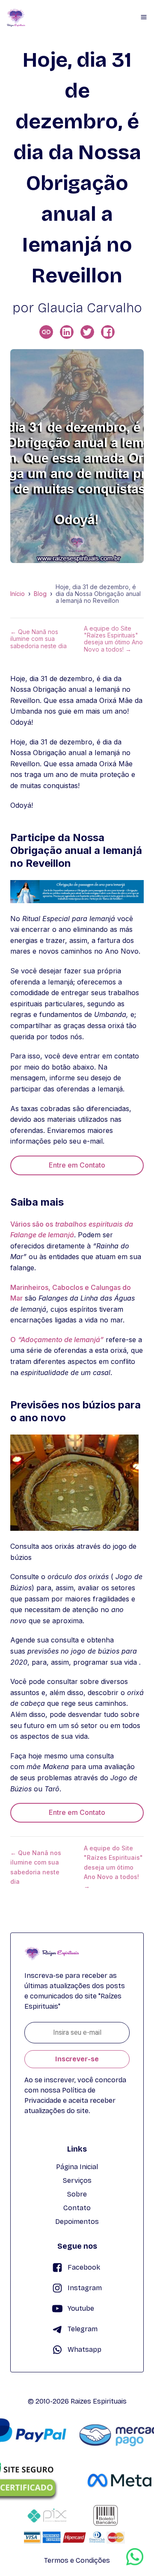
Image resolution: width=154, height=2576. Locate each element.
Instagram (85, 2288)
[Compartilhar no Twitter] (87, 332)
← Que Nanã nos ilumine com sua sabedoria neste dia (38, 639)
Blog (40, 594)
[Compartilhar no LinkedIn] (67, 332)
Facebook (84, 2267)
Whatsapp (84, 2349)
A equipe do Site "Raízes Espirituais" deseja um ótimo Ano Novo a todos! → (113, 639)
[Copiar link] (46, 332)
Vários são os (32, 1224)
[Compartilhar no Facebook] (108, 332)
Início (18, 594)
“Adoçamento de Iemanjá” (61, 1340)
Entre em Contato (77, 1165)
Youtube (81, 2308)
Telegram (83, 2329)
